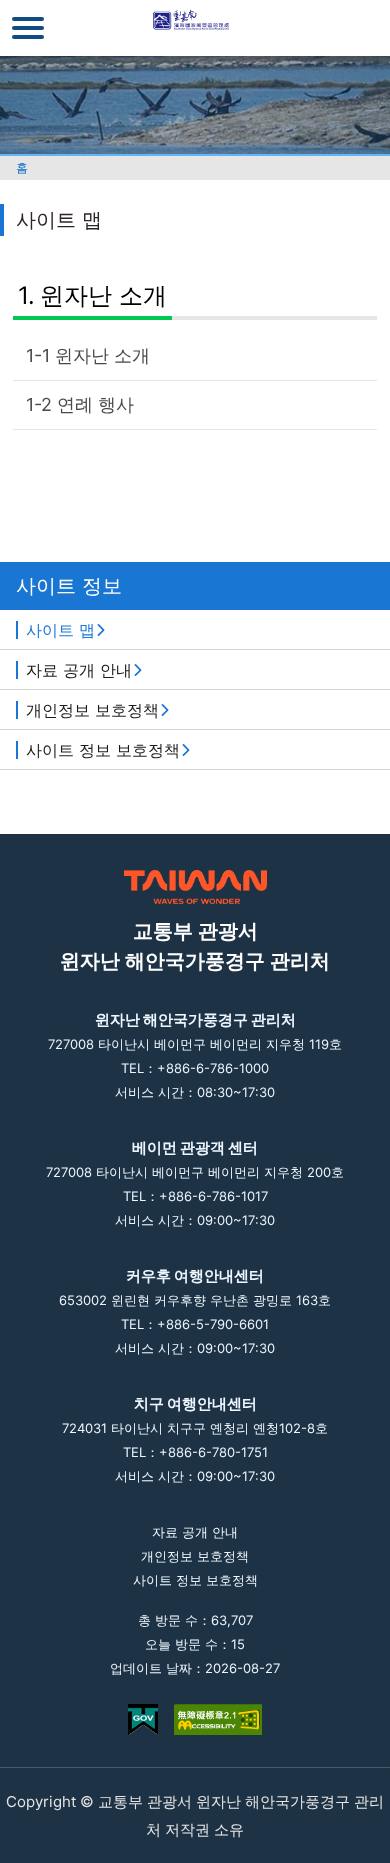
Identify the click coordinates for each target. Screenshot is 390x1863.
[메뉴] (28, 28)
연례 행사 (95, 404)
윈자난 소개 (103, 295)
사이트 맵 (60, 630)
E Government (143, 1719)
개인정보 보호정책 (92, 710)
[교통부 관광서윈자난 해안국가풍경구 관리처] (195, 28)
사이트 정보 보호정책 (103, 750)
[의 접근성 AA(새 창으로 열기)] (218, 1719)
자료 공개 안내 (79, 670)
